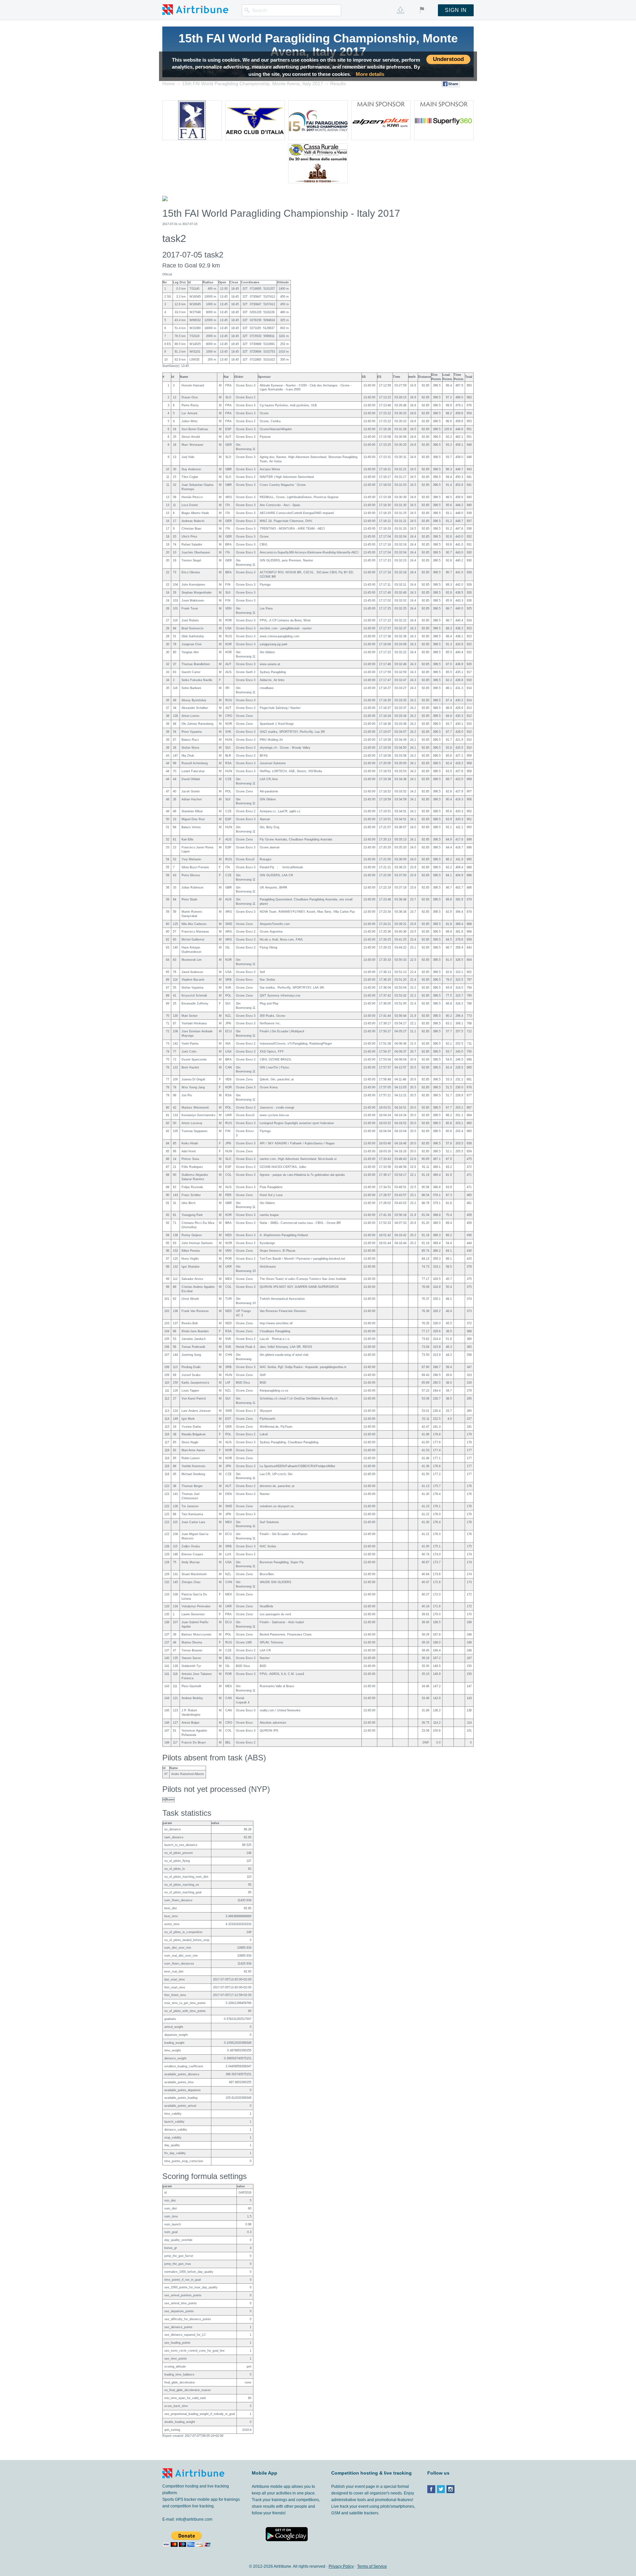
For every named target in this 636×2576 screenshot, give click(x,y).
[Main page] (195, 9)
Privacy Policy (341, 2566)
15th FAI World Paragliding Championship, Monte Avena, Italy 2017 (318, 45)
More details (370, 74)
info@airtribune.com (194, 2519)
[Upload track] (400, 10)
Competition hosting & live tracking (371, 2473)
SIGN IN (456, 10)
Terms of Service (372, 2566)
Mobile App (265, 2473)
